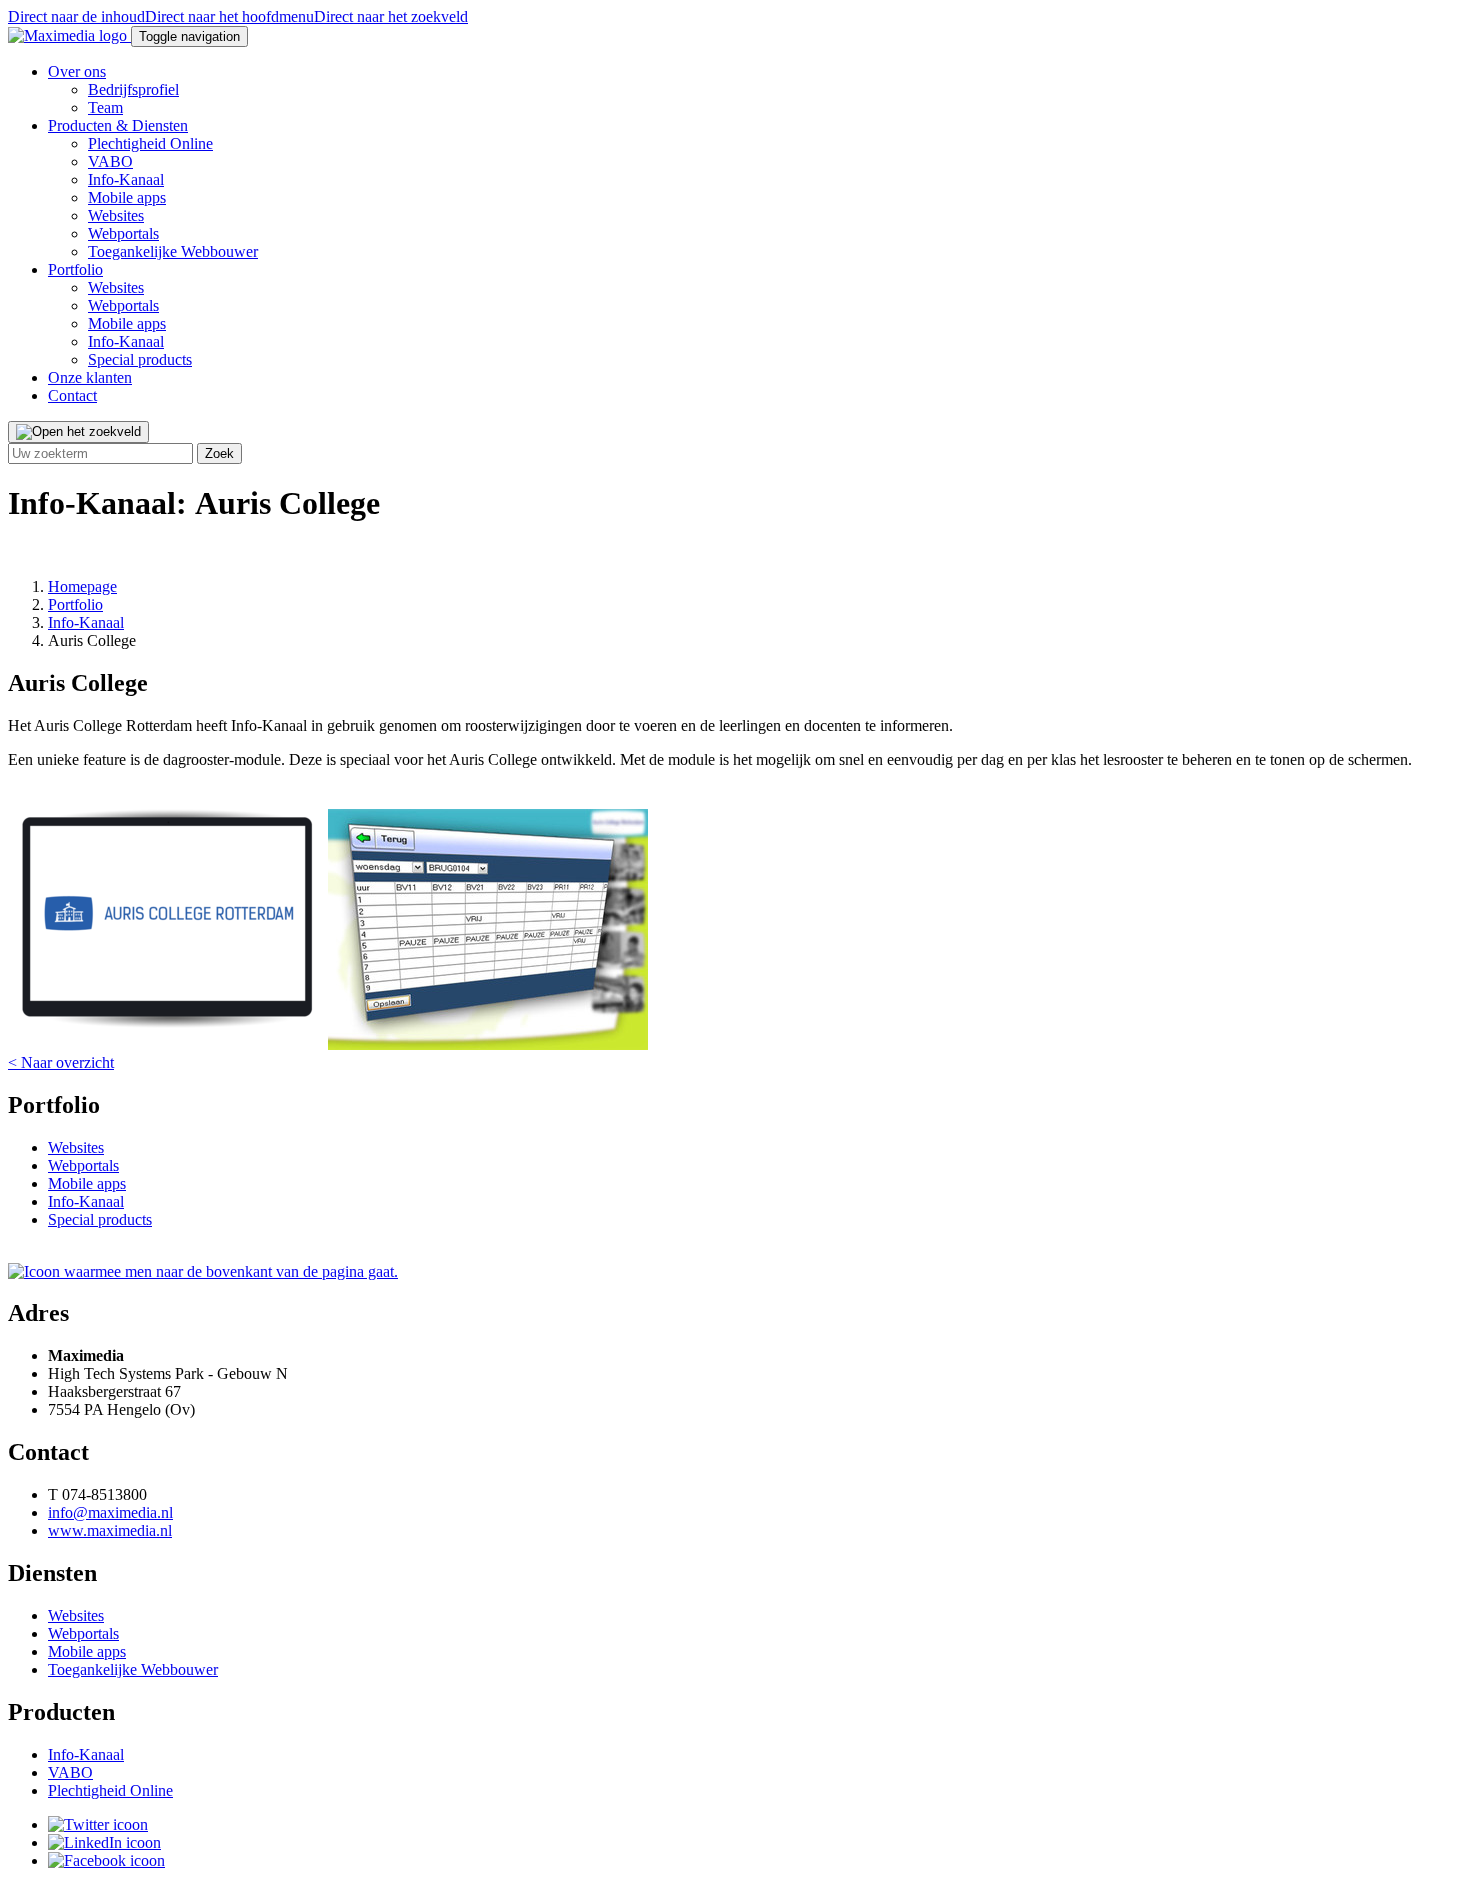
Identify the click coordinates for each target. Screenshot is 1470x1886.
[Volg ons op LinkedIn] (104, 1842)
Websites (116, 215)
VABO (110, 161)
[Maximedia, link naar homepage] (69, 35)
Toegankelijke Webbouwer (173, 251)
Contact (72, 395)
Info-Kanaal (126, 179)
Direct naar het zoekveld (391, 16)
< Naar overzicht (61, 1062)
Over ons (77, 71)
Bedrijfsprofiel (133, 89)
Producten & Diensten (118, 125)
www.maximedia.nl (110, 1530)
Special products (140, 359)
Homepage (82, 586)
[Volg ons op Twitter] (98, 1824)
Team (105, 107)
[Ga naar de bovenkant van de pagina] (203, 1271)
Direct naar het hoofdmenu (229, 16)
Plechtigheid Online (150, 143)
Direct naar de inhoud (76, 16)
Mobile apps (127, 197)
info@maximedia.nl (110, 1512)
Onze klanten (90, 377)
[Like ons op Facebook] (106, 1860)
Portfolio (75, 269)
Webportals (123, 233)
